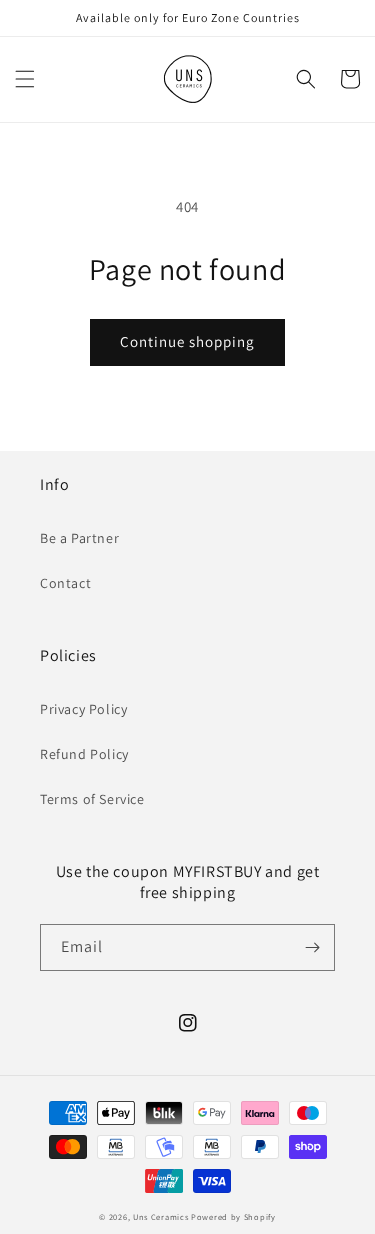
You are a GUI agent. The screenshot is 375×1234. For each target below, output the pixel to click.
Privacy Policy (83, 709)
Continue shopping (187, 341)
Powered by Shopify (233, 1216)
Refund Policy (84, 754)
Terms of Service (92, 799)
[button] (25, 79)
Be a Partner (79, 538)
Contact (65, 583)
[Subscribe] (312, 947)
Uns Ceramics (160, 1216)
